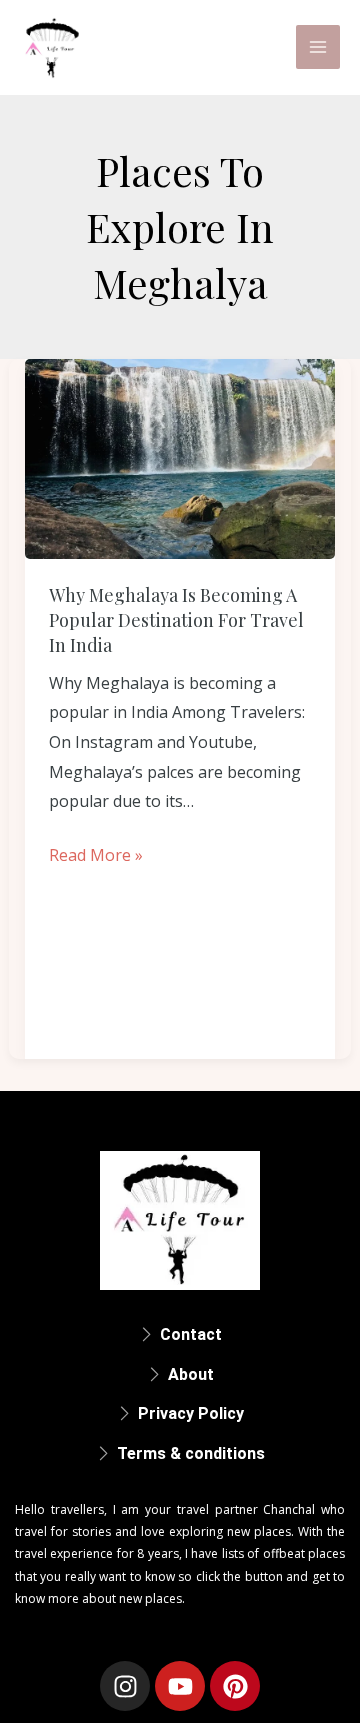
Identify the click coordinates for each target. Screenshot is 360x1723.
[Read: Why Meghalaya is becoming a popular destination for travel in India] (180, 459)
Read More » (96, 853)
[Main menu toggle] (318, 47)
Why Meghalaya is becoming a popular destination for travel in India (176, 620)
